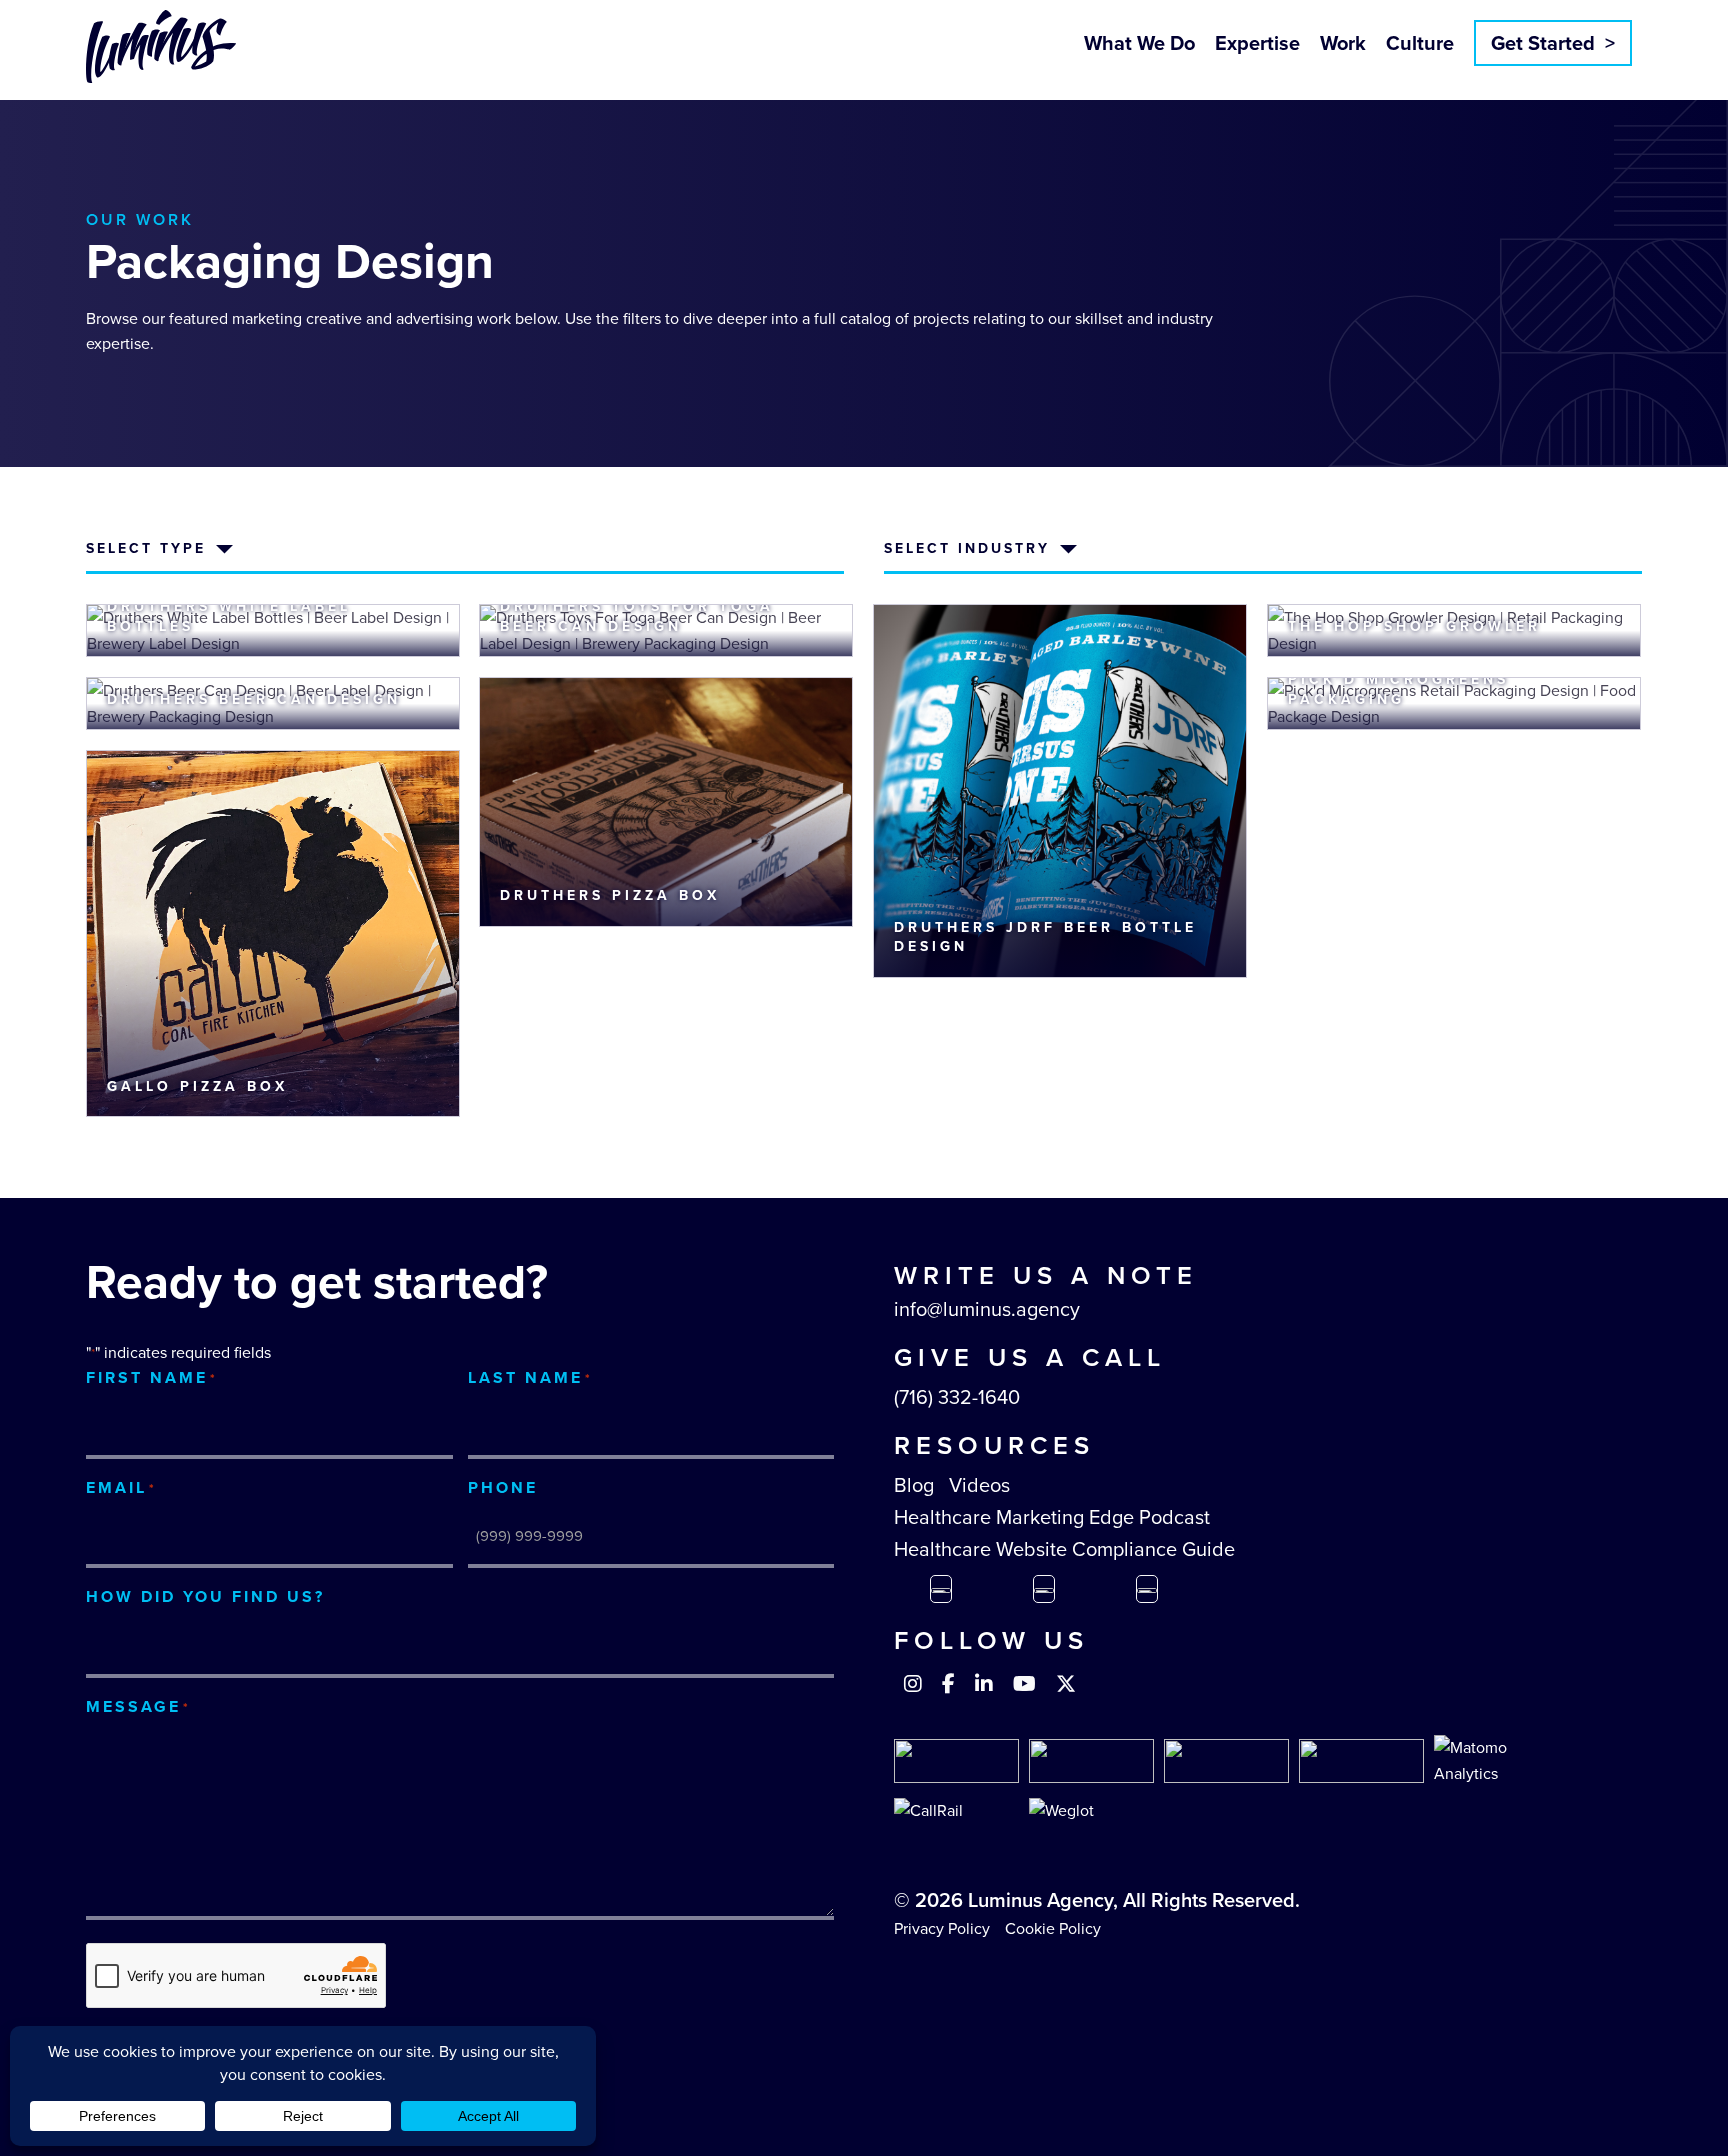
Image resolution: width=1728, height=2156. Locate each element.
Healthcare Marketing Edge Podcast (1052, 1517)
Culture (1420, 43)
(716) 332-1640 (957, 1397)
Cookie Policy (1053, 1928)
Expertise (1257, 43)
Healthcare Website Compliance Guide (1064, 1549)
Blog (914, 1485)
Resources (994, 1445)
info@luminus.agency (987, 1309)
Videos (979, 1485)
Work (1343, 43)
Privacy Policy (942, 1928)
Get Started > (1553, 43)
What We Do (1139, 43)
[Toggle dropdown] (224, 549)
